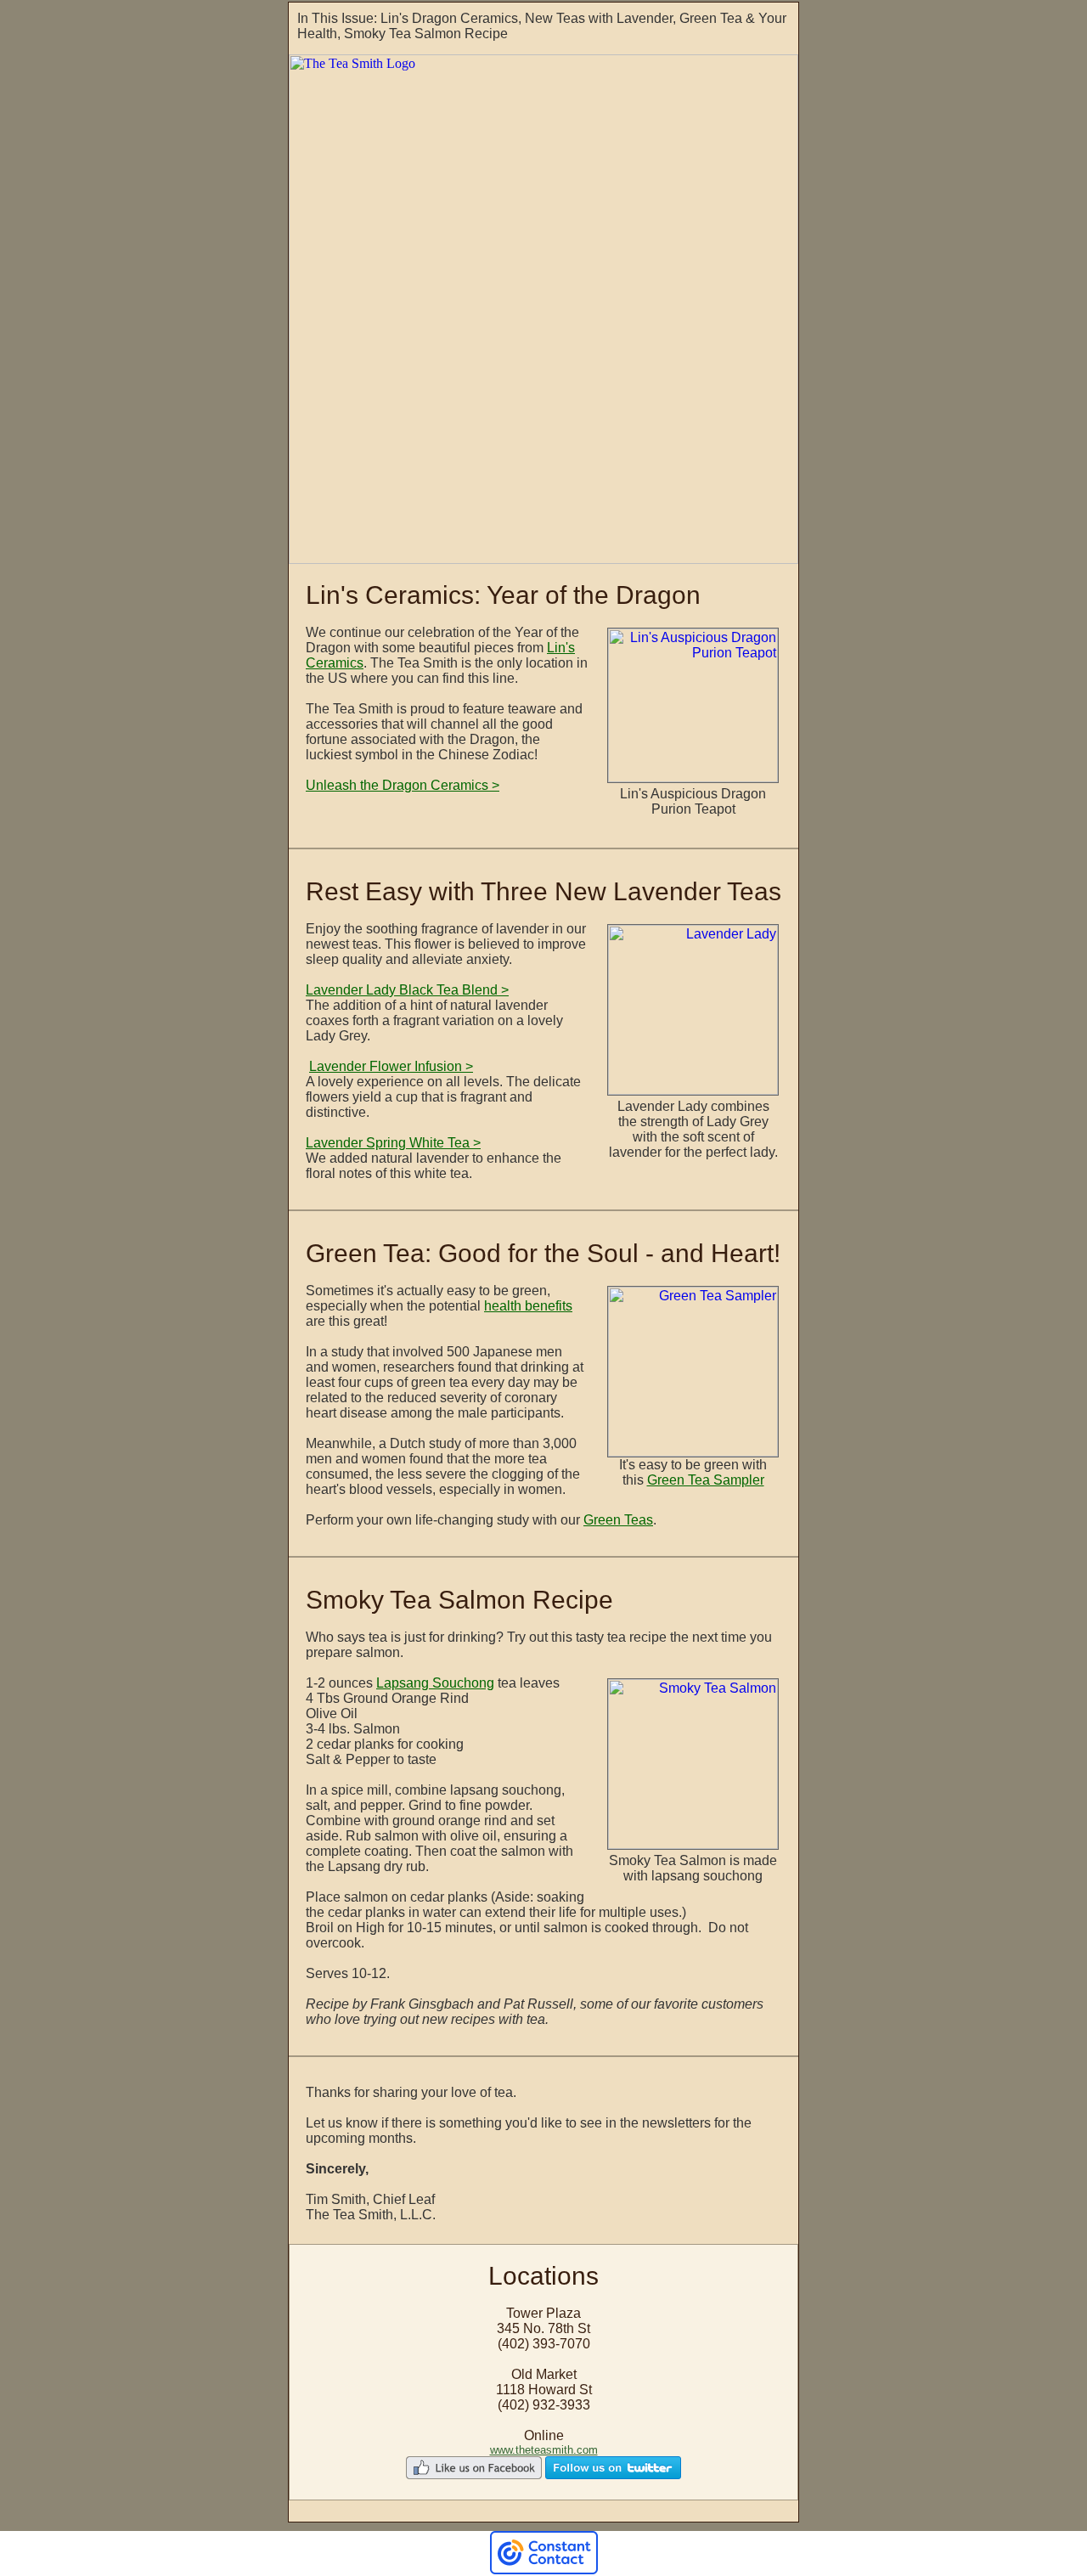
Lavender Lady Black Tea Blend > (407, 990)
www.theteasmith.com (544, 2450)
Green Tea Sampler (706, 1480)
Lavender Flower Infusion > (391, 1066)
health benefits (528, 1306)
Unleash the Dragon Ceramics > (403, 785)
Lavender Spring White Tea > (393, 1143)
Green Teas (618, 1520)
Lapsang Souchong (435, 1683)
